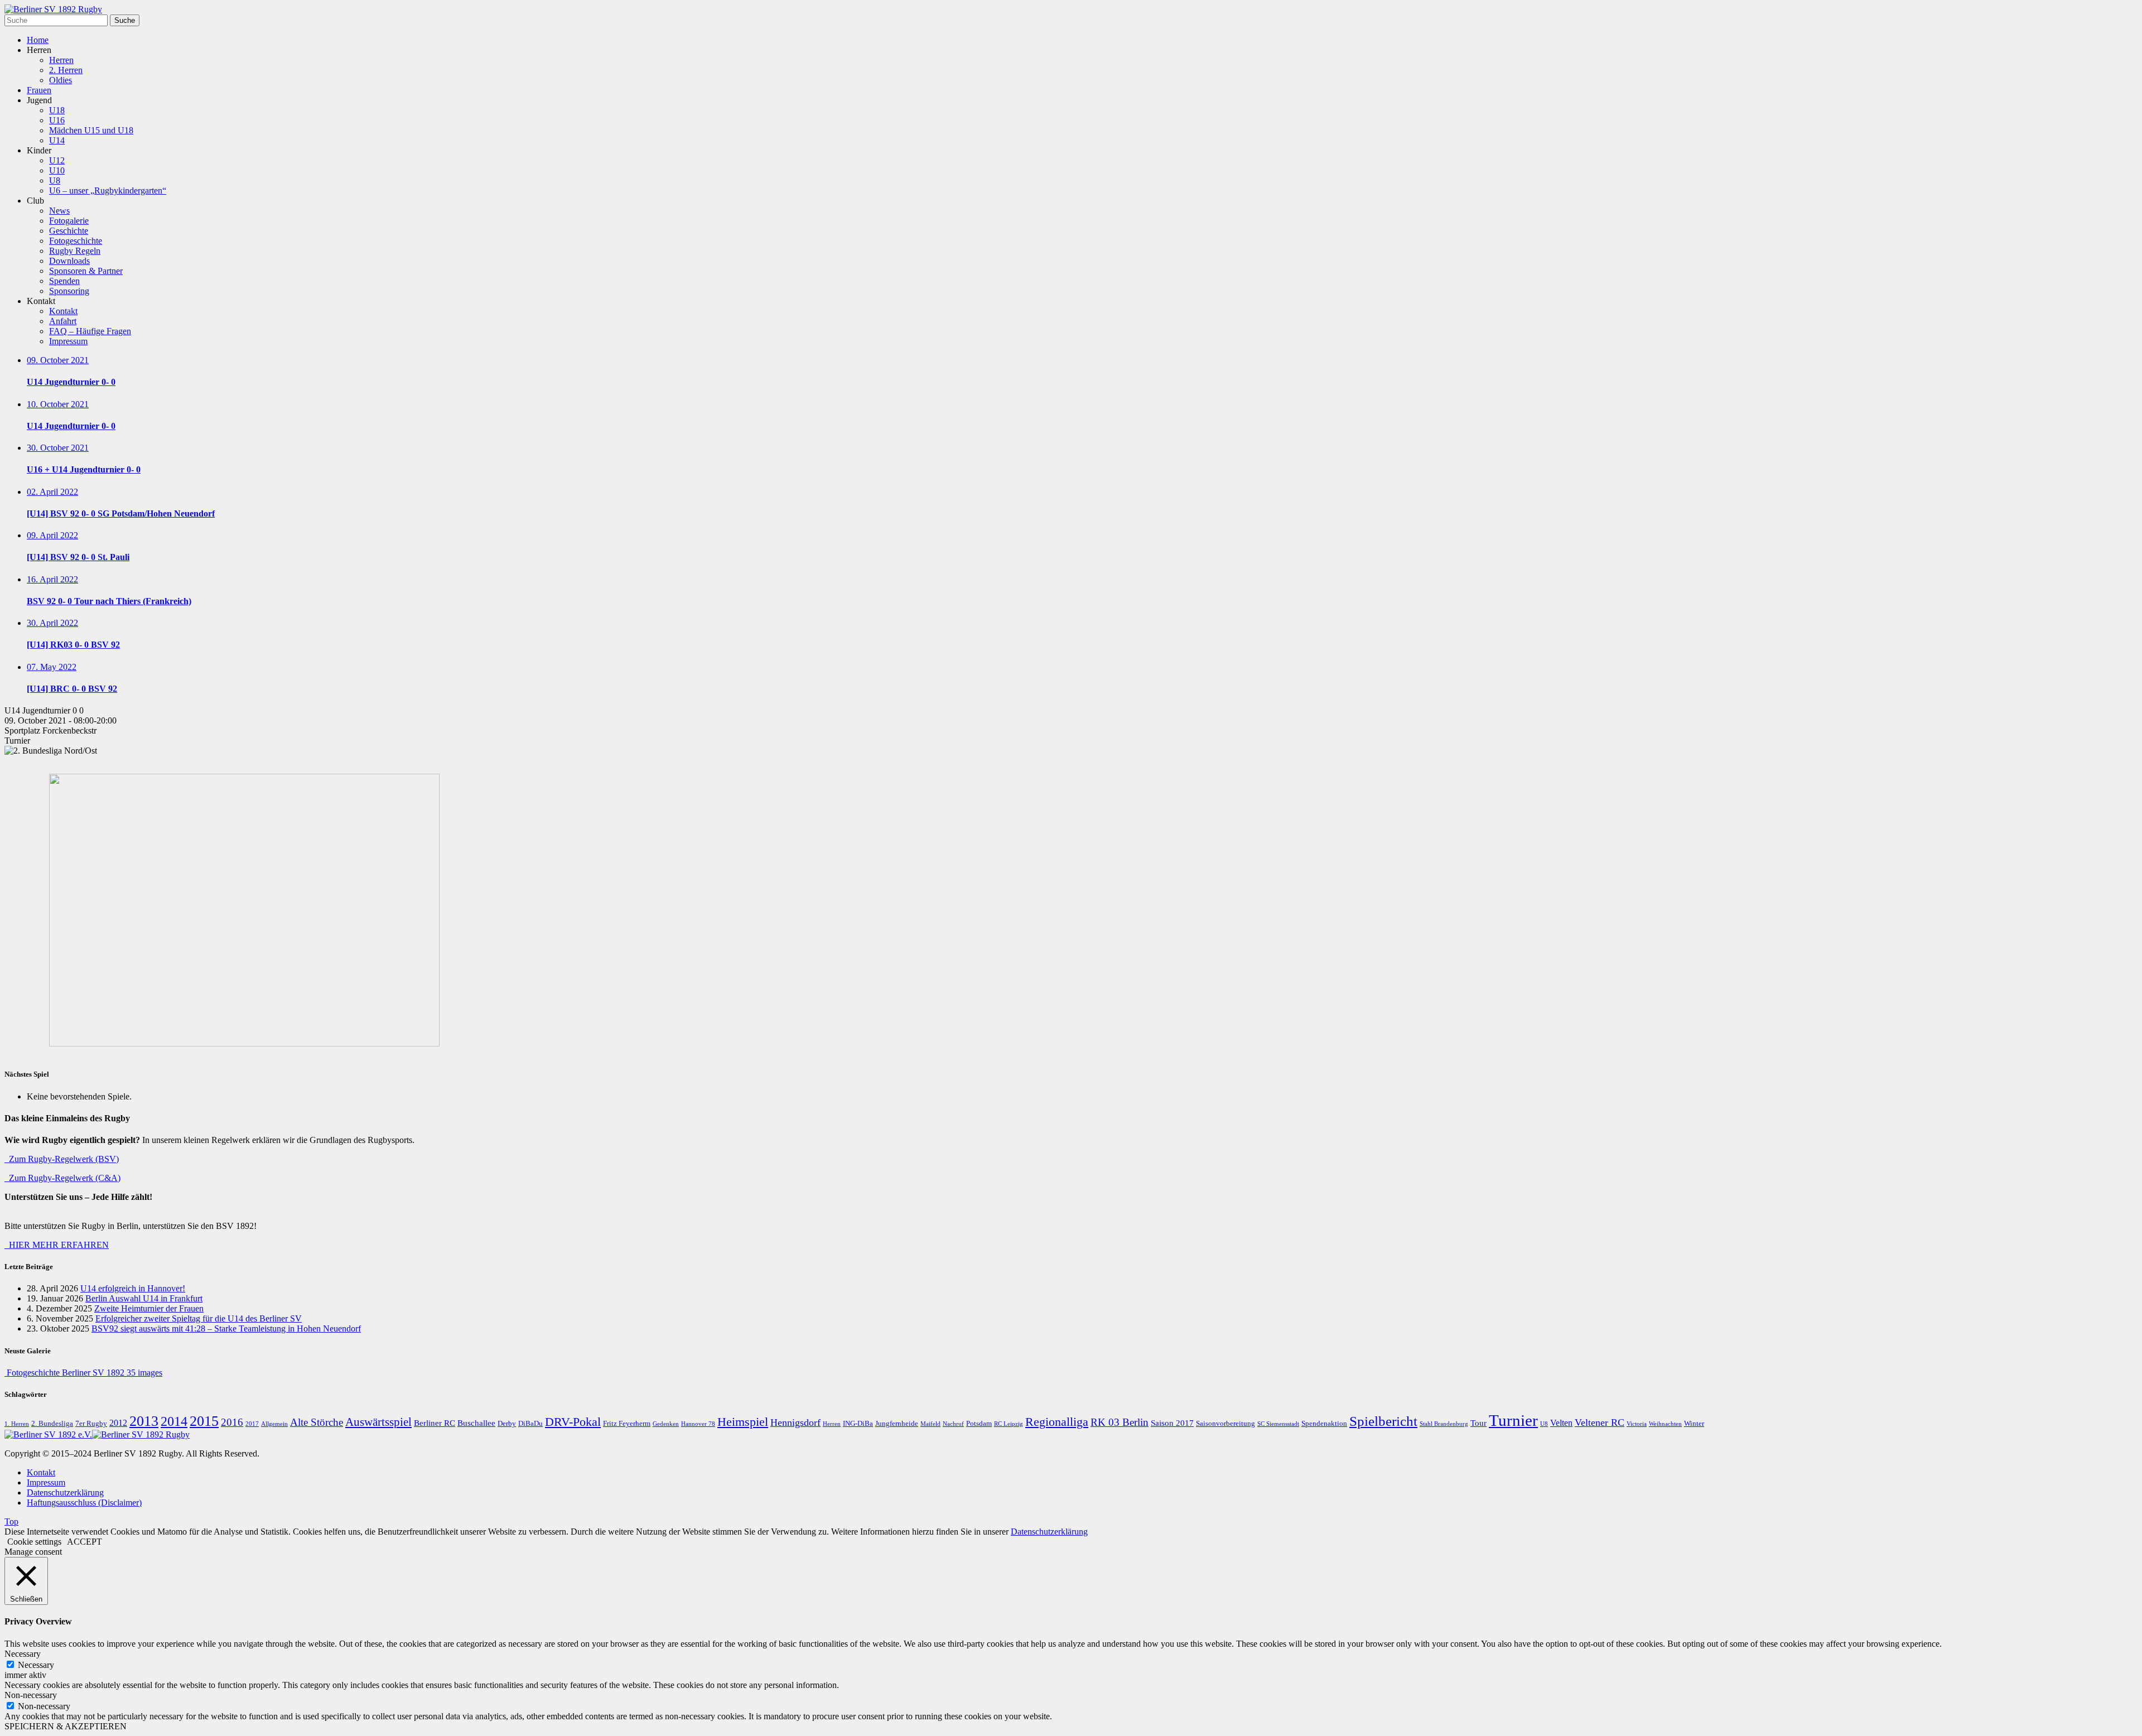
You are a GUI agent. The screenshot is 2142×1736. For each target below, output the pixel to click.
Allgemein (274, 1424)
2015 (204, 1421)
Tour (1478, 1423)
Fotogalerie (69, 221)
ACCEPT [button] (85, 1542)
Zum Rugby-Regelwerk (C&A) (62, 1178)
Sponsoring (69, 291)
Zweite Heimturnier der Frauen (149, 1308)
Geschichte (69, 231)
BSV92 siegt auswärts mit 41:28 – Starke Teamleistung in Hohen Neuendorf (226, 1328)
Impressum (68, 341)
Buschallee (476, 1423)
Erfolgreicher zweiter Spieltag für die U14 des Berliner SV (199, 1318)
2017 (252, 1424)
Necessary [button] (23, 1654)
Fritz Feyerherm (627, 1424)
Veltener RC (1600, 1422)
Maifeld (930, 1424)
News (59, 211)
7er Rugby (91, 1424)
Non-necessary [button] (31, 1695)
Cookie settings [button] (34, 1542)
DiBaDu (530, 1424)
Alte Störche (317, 1422)
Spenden (64, 281)
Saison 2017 (1172, 1423)
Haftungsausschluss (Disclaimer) (84, 1503)
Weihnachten (1665, 1424)
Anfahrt (63, 321)
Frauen (39, 90)
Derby (507, 1424)
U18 (57, 110)
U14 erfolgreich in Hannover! (133, 1288)
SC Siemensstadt (1278, 1424)
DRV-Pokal (573, 1422)
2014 (174, 1421)
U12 (57, 160)
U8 (55, 180)
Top (11, 1522)
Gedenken (666, 1424)
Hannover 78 (698, 1424)
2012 (118, 1423)
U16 (57, 120)
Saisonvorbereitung (1226, 1424)
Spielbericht (1383, 1421)
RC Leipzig (1009, 1424)
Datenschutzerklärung (65, 1493)
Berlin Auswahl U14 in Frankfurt (144, 1298)
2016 (232, 1422)
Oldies (61, 80)
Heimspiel (743, 1422)
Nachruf (953, 1424)
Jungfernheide (897, 1424)
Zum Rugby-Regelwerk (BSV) (62, 1159)
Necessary (36, 1665)
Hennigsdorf (795, 1422)
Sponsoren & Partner (86, 271)
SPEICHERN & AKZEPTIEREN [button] (66, 1726)
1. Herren (17, 1424)
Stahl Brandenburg (1444, 1424)
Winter (1694, 1424)
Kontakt (63, 311)
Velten (1561, 1423)
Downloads (69, 261)
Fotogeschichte (76, 241)
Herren (61, 60)
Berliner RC (435, 1423)
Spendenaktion (1324, 1424)
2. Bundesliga (52, 1424)
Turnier (1513, 1420)
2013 (144, 1421)
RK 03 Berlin (1120, 1422)
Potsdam (979, 1424)
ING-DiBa (858, 1424)
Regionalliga (1057, 1422)
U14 (57, 140)
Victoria (1637, 1424)
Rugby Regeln (75, 251)
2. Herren (66, 70)
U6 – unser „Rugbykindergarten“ (108, 191)
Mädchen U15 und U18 (91, 130)
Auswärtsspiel (378, 1422)
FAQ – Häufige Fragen (90, 331)
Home (38, 40)
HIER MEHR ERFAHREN (57, 1245)
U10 (57, 170)
